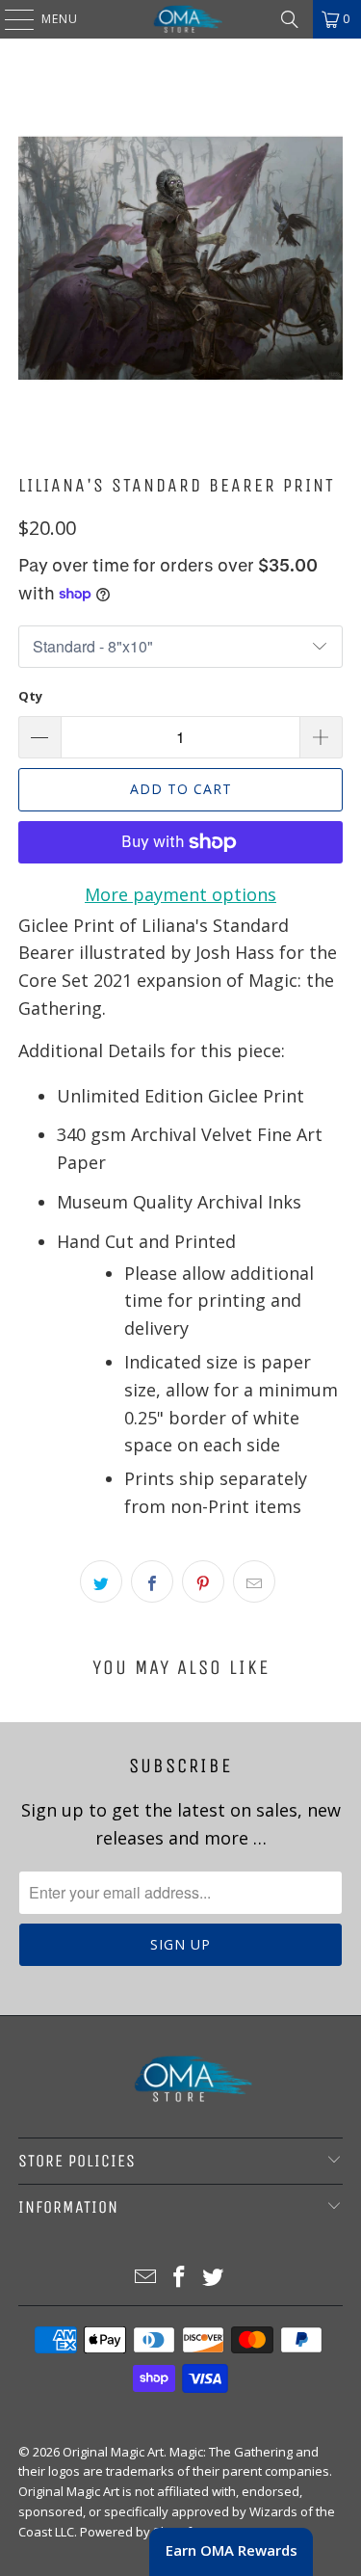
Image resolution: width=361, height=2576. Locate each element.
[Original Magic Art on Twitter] (213, 2278)
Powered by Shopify (139, 2532)
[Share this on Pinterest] (203, 1581)
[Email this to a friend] (254, 1581)
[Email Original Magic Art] (146, 2278)
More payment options (180, 894)
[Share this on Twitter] (101, 1581)
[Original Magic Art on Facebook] (180, 2278)
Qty (30, 696)
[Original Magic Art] (181, 19)
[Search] (290, 19)
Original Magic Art (113, 2452)
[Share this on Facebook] (152, 1581)
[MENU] (10, 19)
